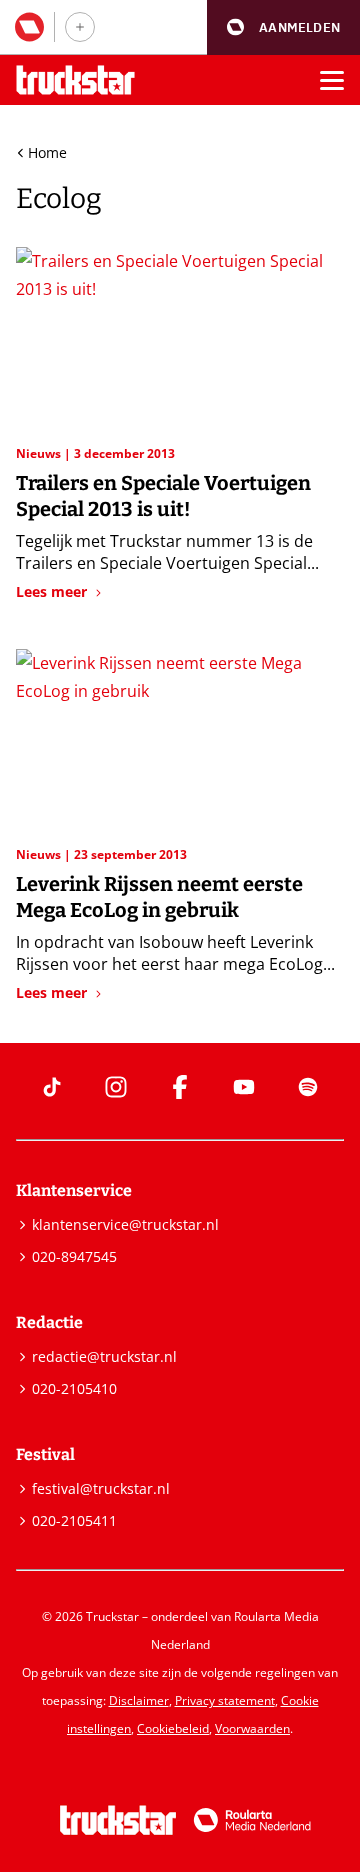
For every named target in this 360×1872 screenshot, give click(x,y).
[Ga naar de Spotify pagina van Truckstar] (308, 1087)
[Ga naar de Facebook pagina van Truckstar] (180, 1087)
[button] (283, 27)
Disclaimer (139, 1700)
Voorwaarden (252, 1728)
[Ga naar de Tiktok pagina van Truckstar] (52, 1087)
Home (47, 152)
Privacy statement (225, 1700)
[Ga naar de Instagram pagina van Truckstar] (116, 1087)
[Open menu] (332, 80)
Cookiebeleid (173, 1728)
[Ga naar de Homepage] (75, 80)
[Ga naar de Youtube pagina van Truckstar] (244, 1087)
